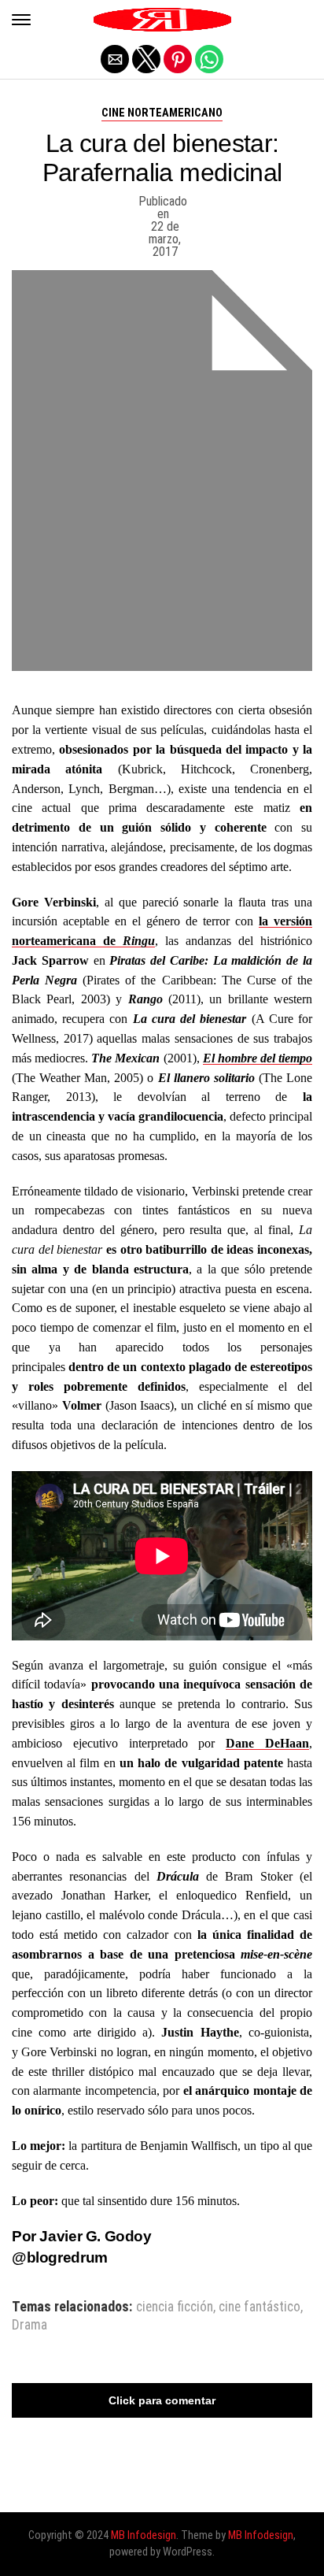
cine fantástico (260, 2307)
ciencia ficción (175, 2307)
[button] (21, 20)
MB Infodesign (144, 2535)
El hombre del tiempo (258, 1058)
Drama (29, 2326)
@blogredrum (60, 2257)
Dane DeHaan (267, 1743)
